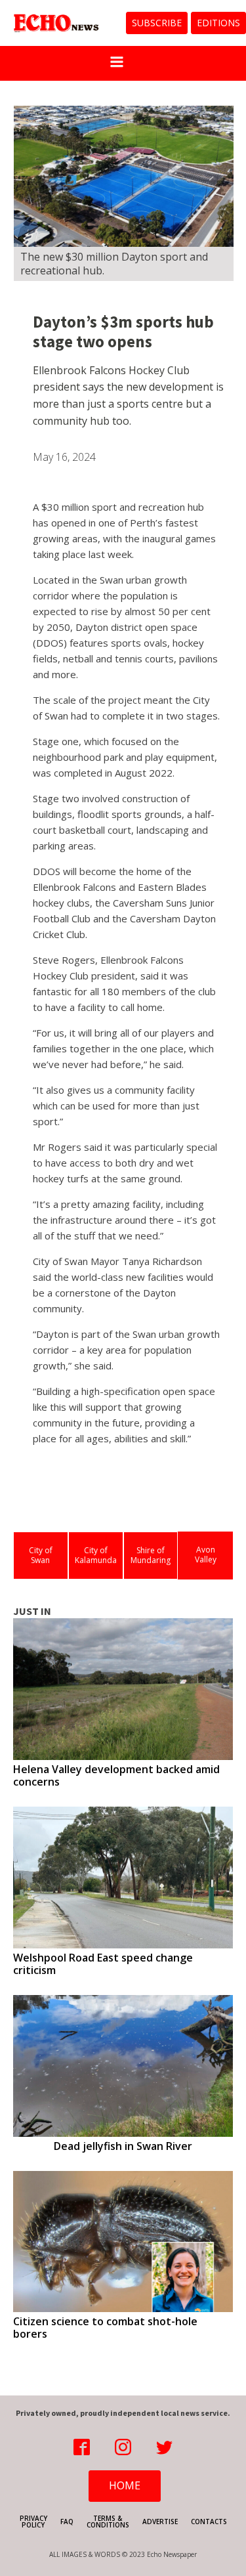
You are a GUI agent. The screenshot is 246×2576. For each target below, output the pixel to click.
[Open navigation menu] (117, 63)
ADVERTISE (160, 2522)
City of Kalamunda (96, 1556)
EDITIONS (218, 23)
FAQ (67, 2522)
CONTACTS (209, 2522)
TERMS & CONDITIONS (108, 2522)
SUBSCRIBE (157, 23)
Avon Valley (206, 1555)
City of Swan (41, 1556)
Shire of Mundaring (151, 1556)
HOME (125, 2485)
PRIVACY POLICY (33, 2522)
